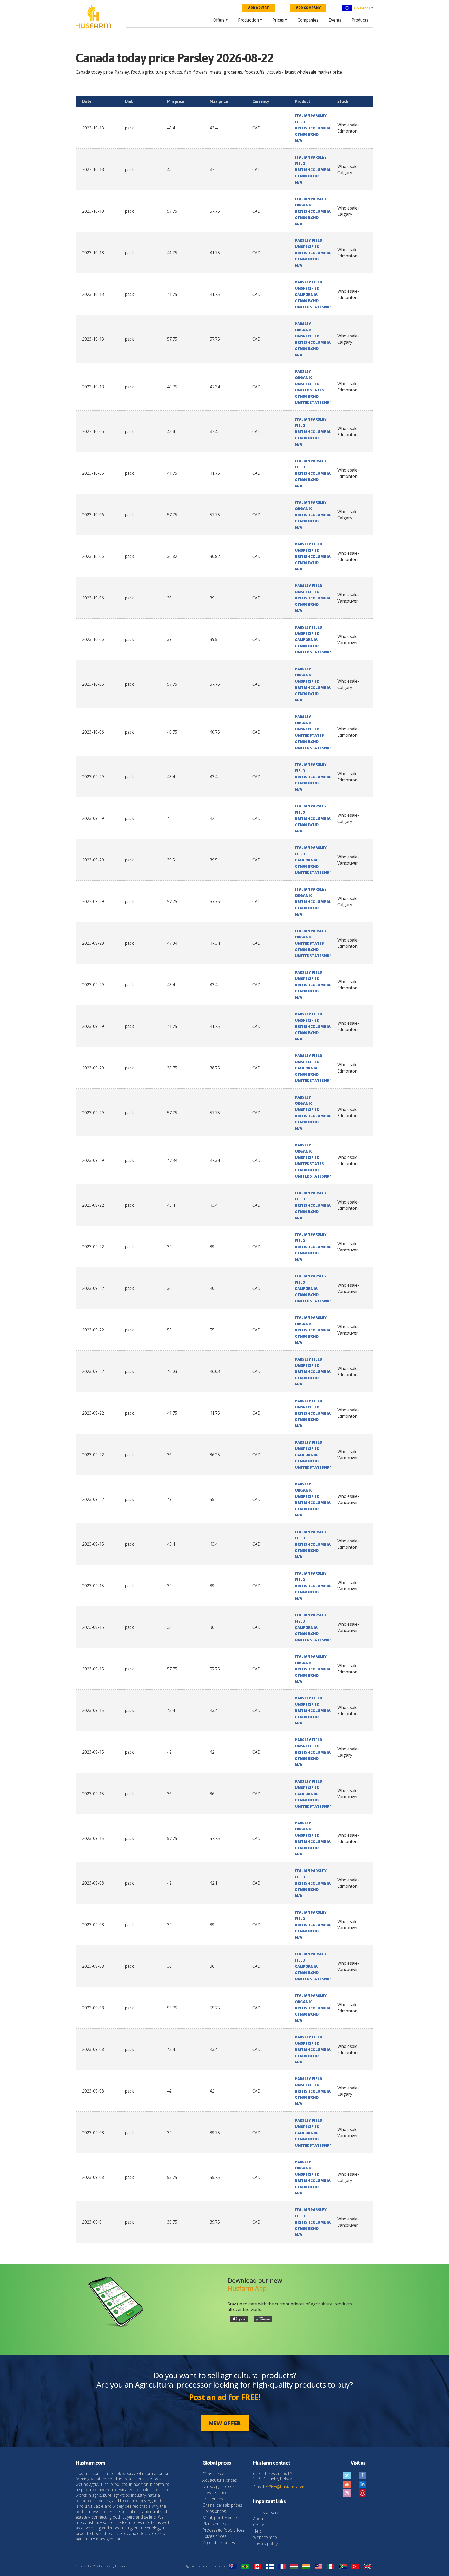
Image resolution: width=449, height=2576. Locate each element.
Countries (362, 8)
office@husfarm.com (285, 2487)
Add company (308, 8)
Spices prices (214, 2536)
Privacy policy (265, 2544)
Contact (260, 2525)
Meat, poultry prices (221, 2518)
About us (261, 2519)
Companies (308, 20)
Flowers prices (216, 2493)
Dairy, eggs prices (219, 2486)
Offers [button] (219, 20)
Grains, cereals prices (222, 2505)
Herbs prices (214, 2511)
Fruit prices (213, 2499)
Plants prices (214, 2524)
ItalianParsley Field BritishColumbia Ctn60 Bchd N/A (313, 170)
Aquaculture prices (220, 2480)
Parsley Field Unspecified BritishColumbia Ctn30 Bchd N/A (313, 556)
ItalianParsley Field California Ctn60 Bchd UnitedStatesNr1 (313, 860)
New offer (225, 2423)
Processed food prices (223, 2530)
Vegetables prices (219, 2542)
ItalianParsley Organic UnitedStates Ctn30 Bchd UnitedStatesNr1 (313, 943)
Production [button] (248, 20)
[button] (358, 8)
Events (335, 20)
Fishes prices (214, 2474)
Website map (265, 2537)
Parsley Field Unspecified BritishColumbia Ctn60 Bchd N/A (313, 253)
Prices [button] (278, 20)
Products (360, 20)
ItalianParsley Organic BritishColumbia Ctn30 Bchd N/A (313, 211)
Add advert (259, 8)
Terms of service (268, 2512)
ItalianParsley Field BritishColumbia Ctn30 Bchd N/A (313, 128)
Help (257, 2531)
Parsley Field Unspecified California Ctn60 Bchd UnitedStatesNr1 (313, 294)
